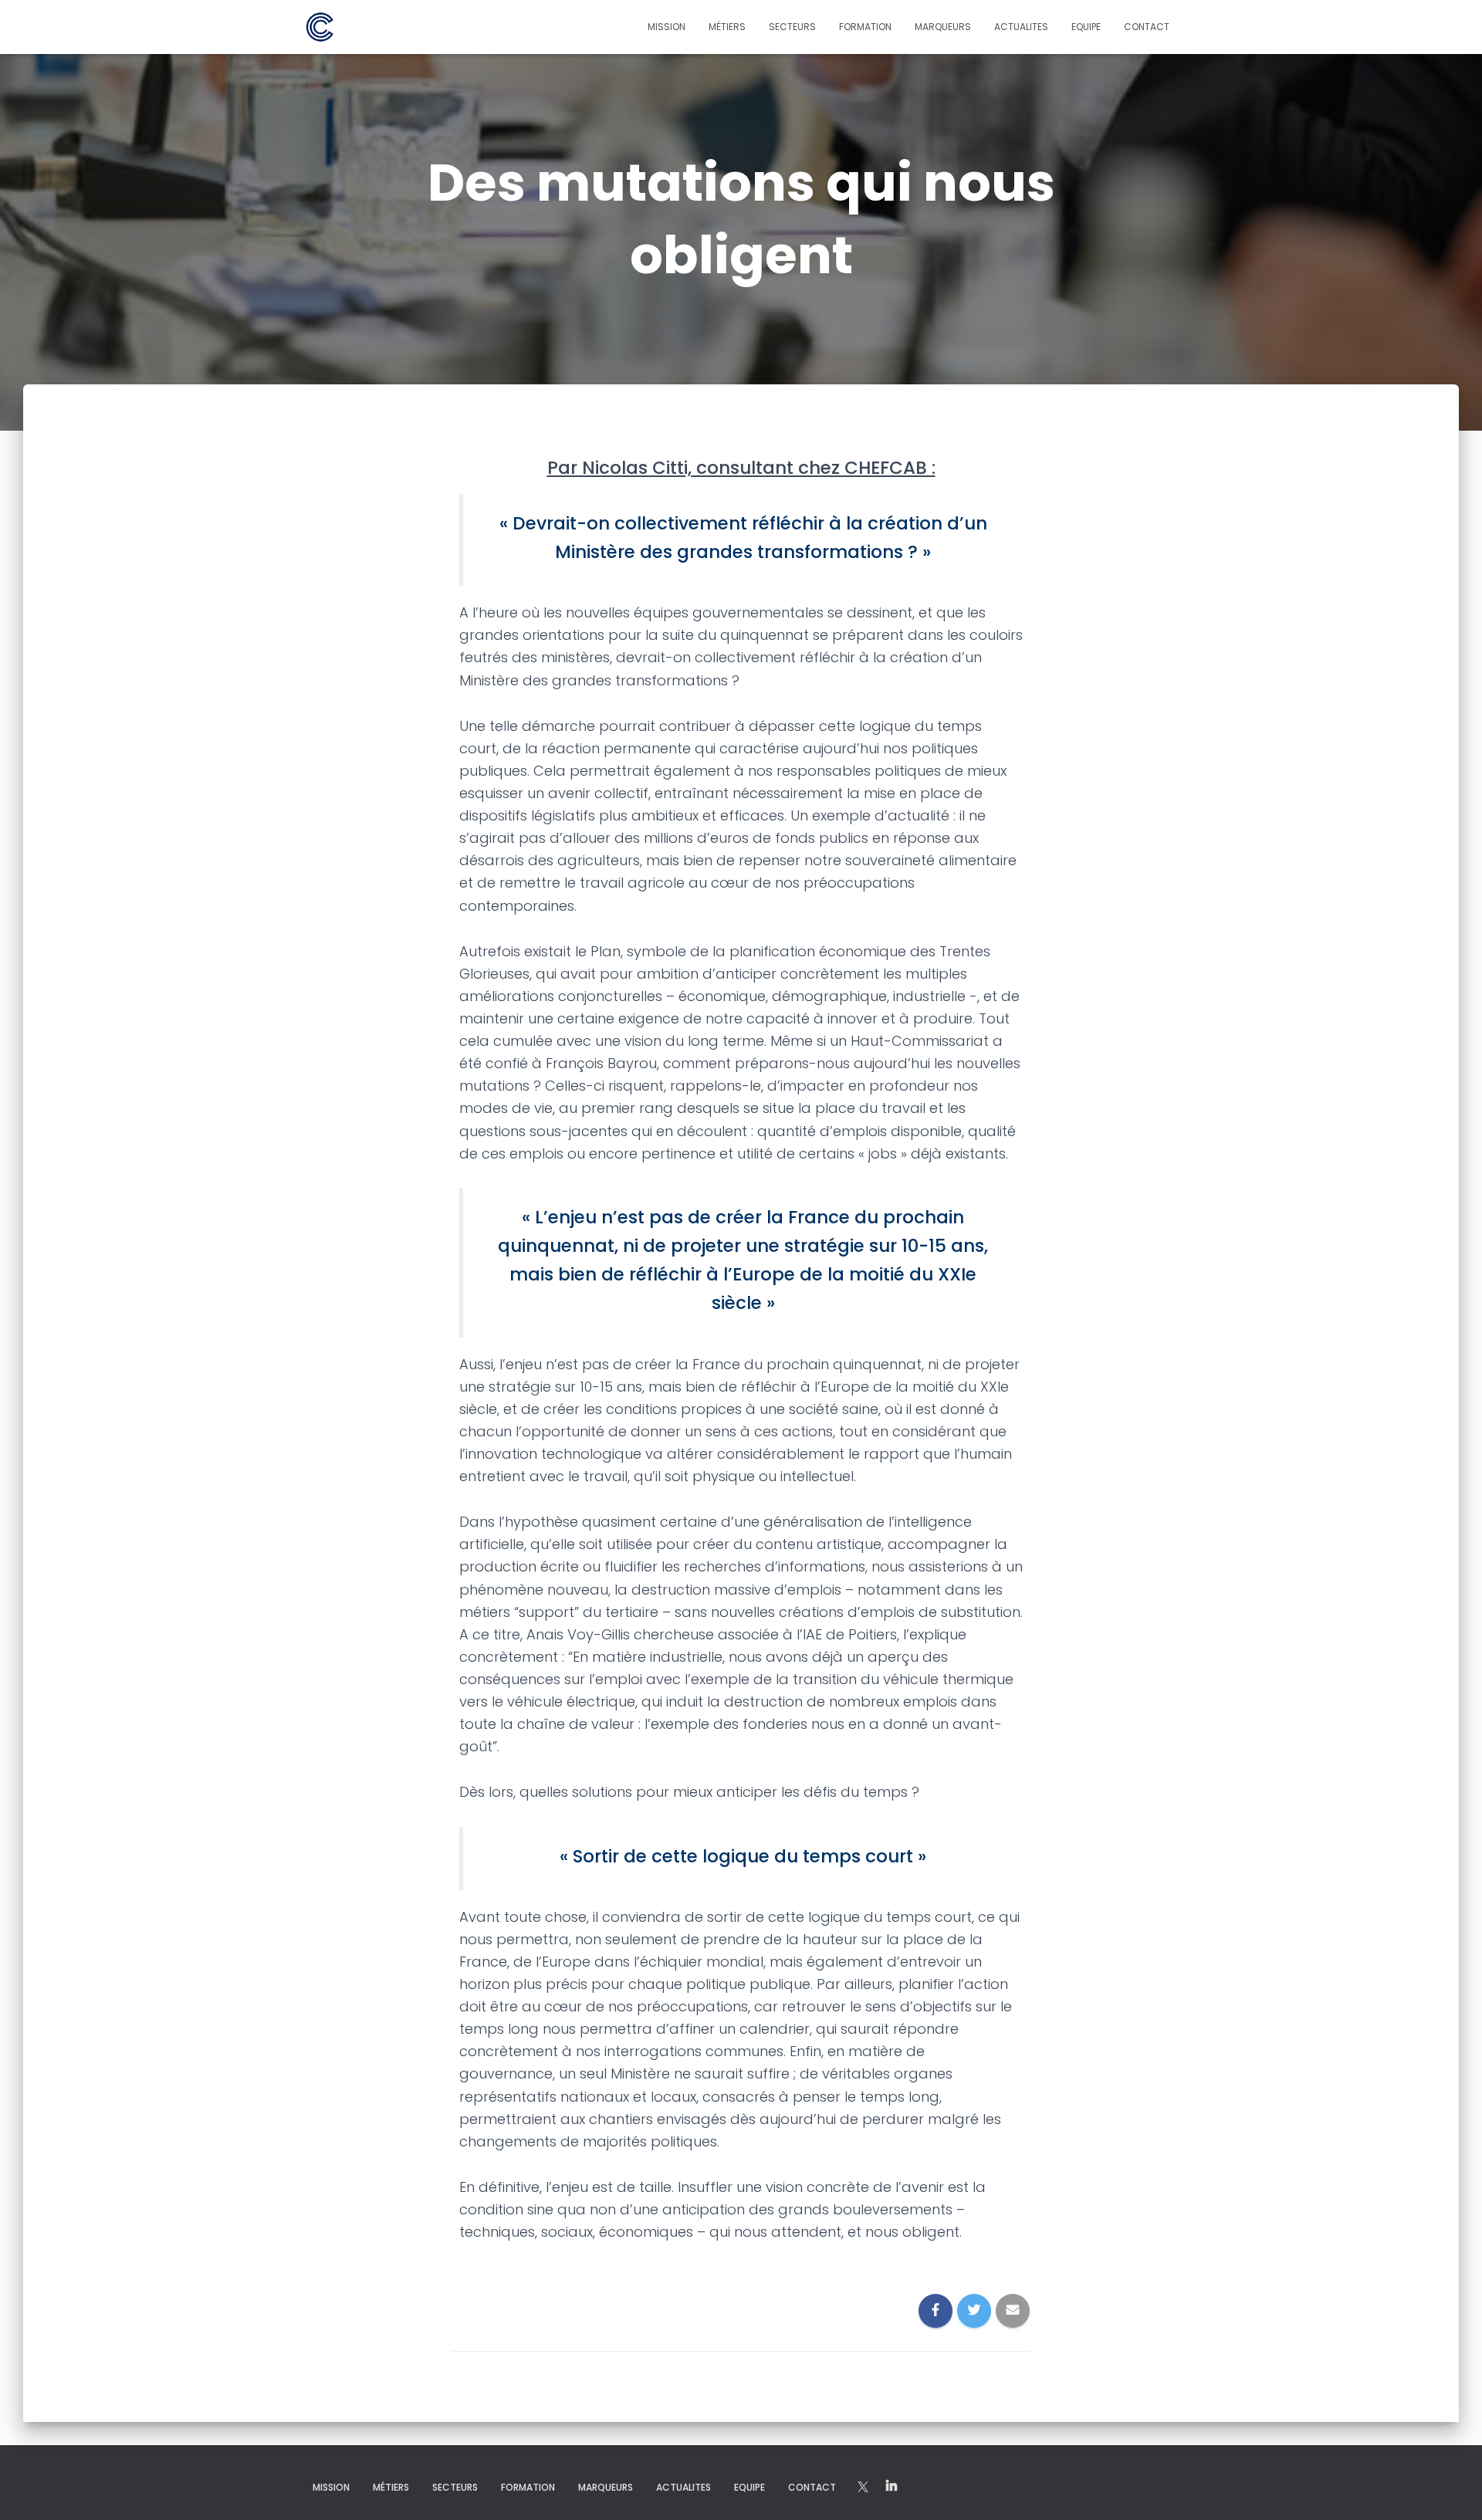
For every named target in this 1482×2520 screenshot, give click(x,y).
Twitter (892, 2487)
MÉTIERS (727, 27)
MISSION (667, 27)
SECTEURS (792, 27)
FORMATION (865, 27)
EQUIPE (1086, 27)
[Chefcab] (320, 27)
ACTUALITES (1021, 27)
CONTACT (1147, 27)
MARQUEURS (943, 27)
